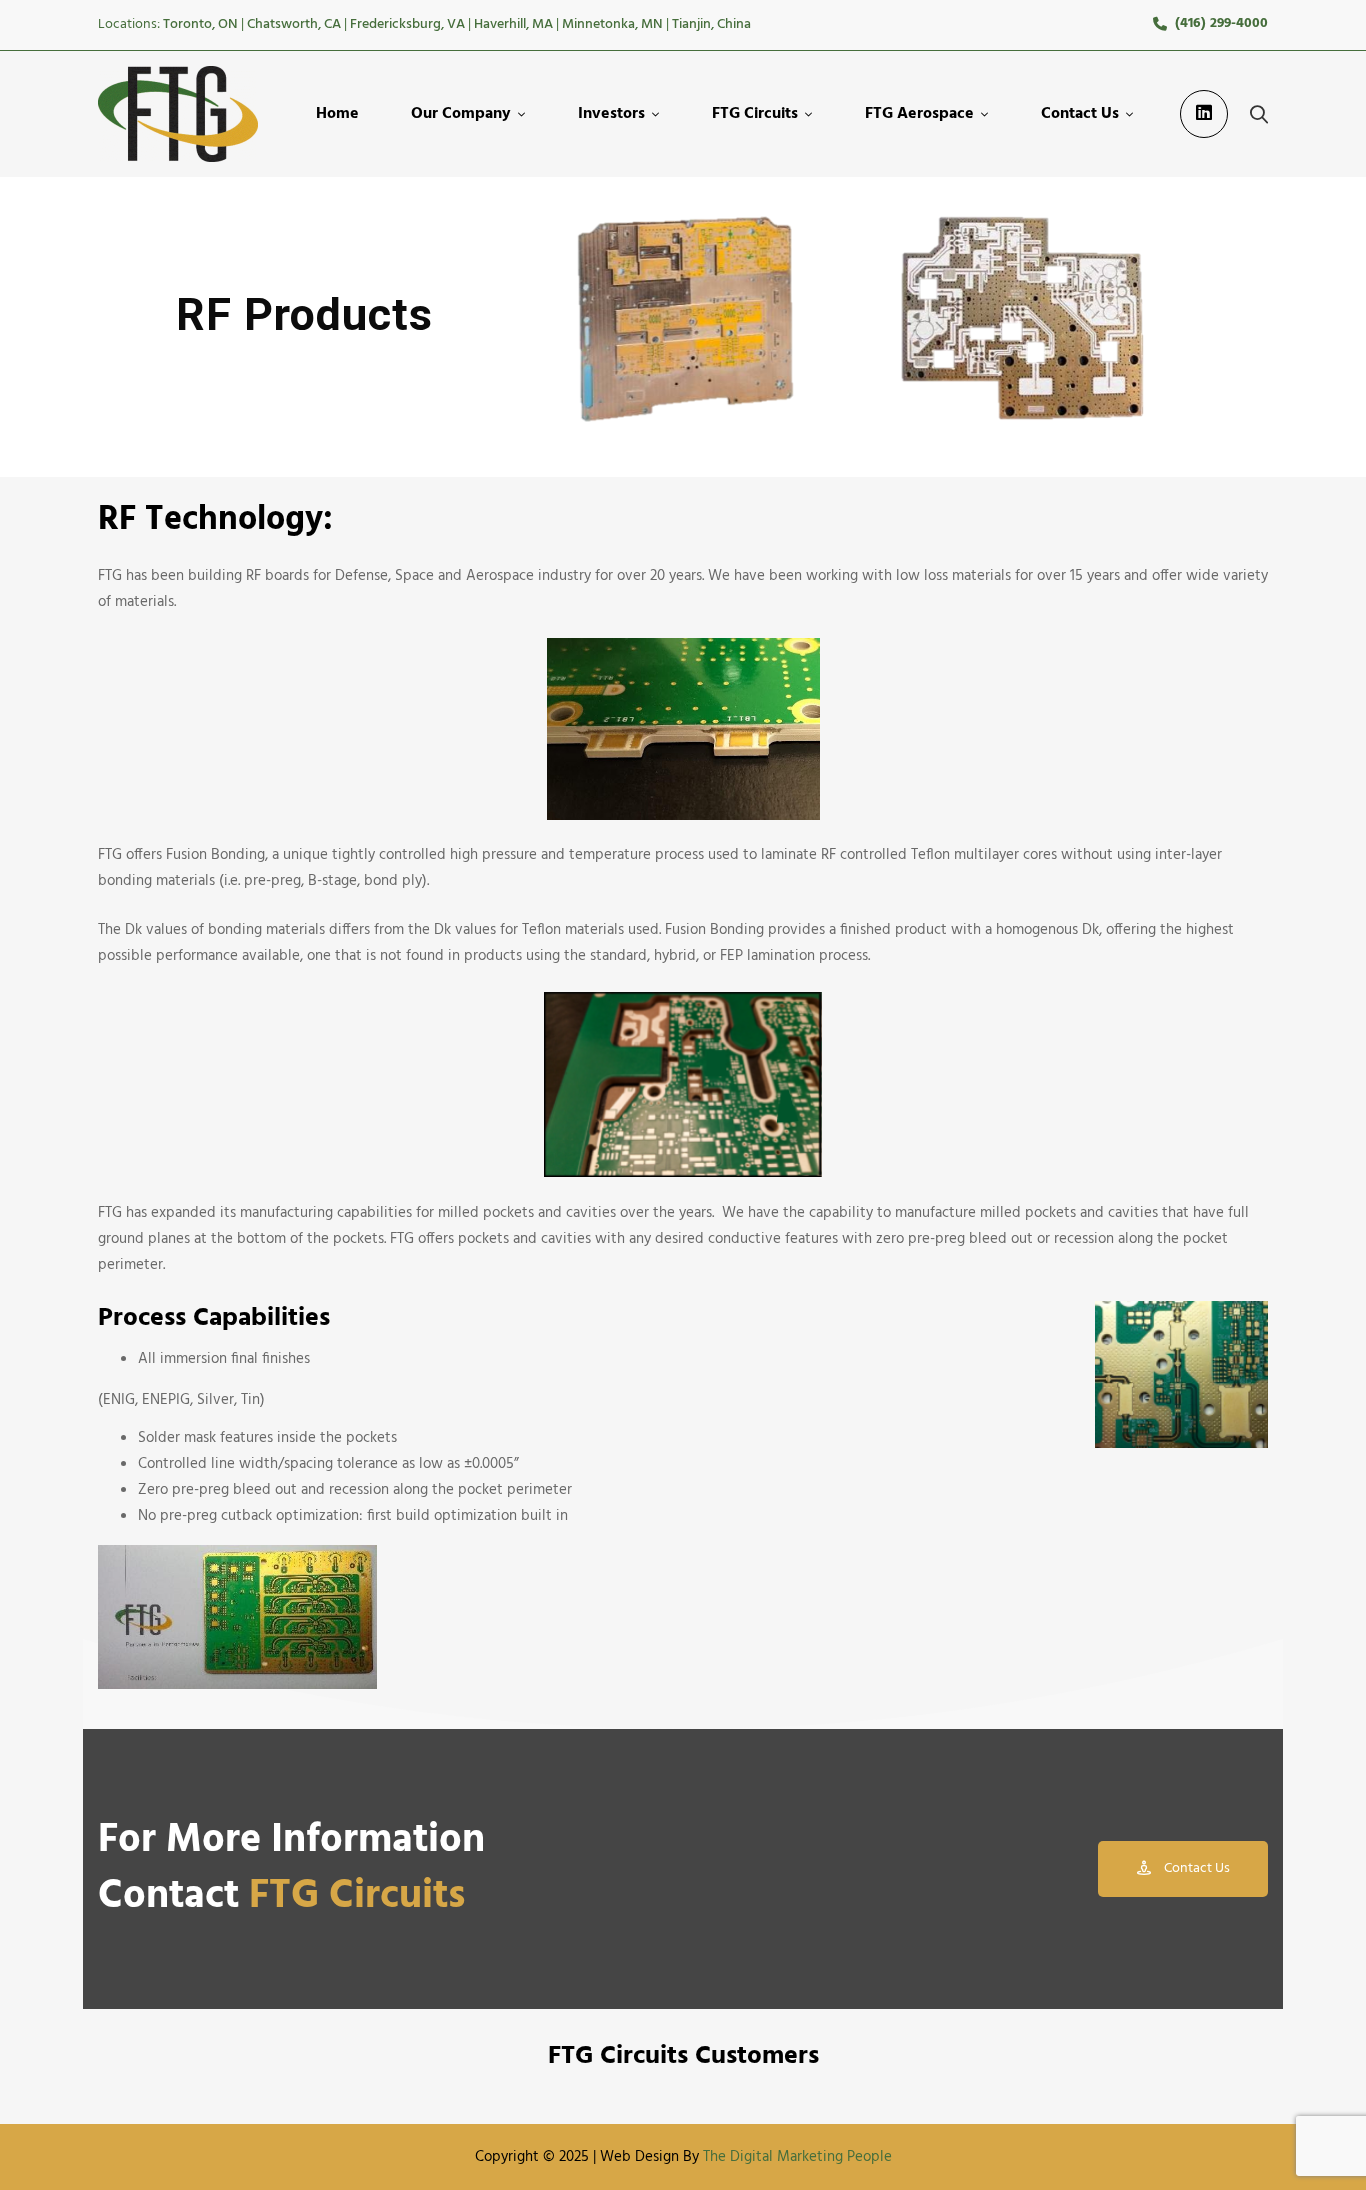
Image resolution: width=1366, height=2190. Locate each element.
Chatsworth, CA (294, 24)
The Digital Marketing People (797, 2157)
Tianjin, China (711, 24)
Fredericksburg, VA (407, 24)
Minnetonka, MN (612, 24)
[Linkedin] (1204, 114)
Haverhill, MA (513, 24)
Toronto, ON (200, 24)
